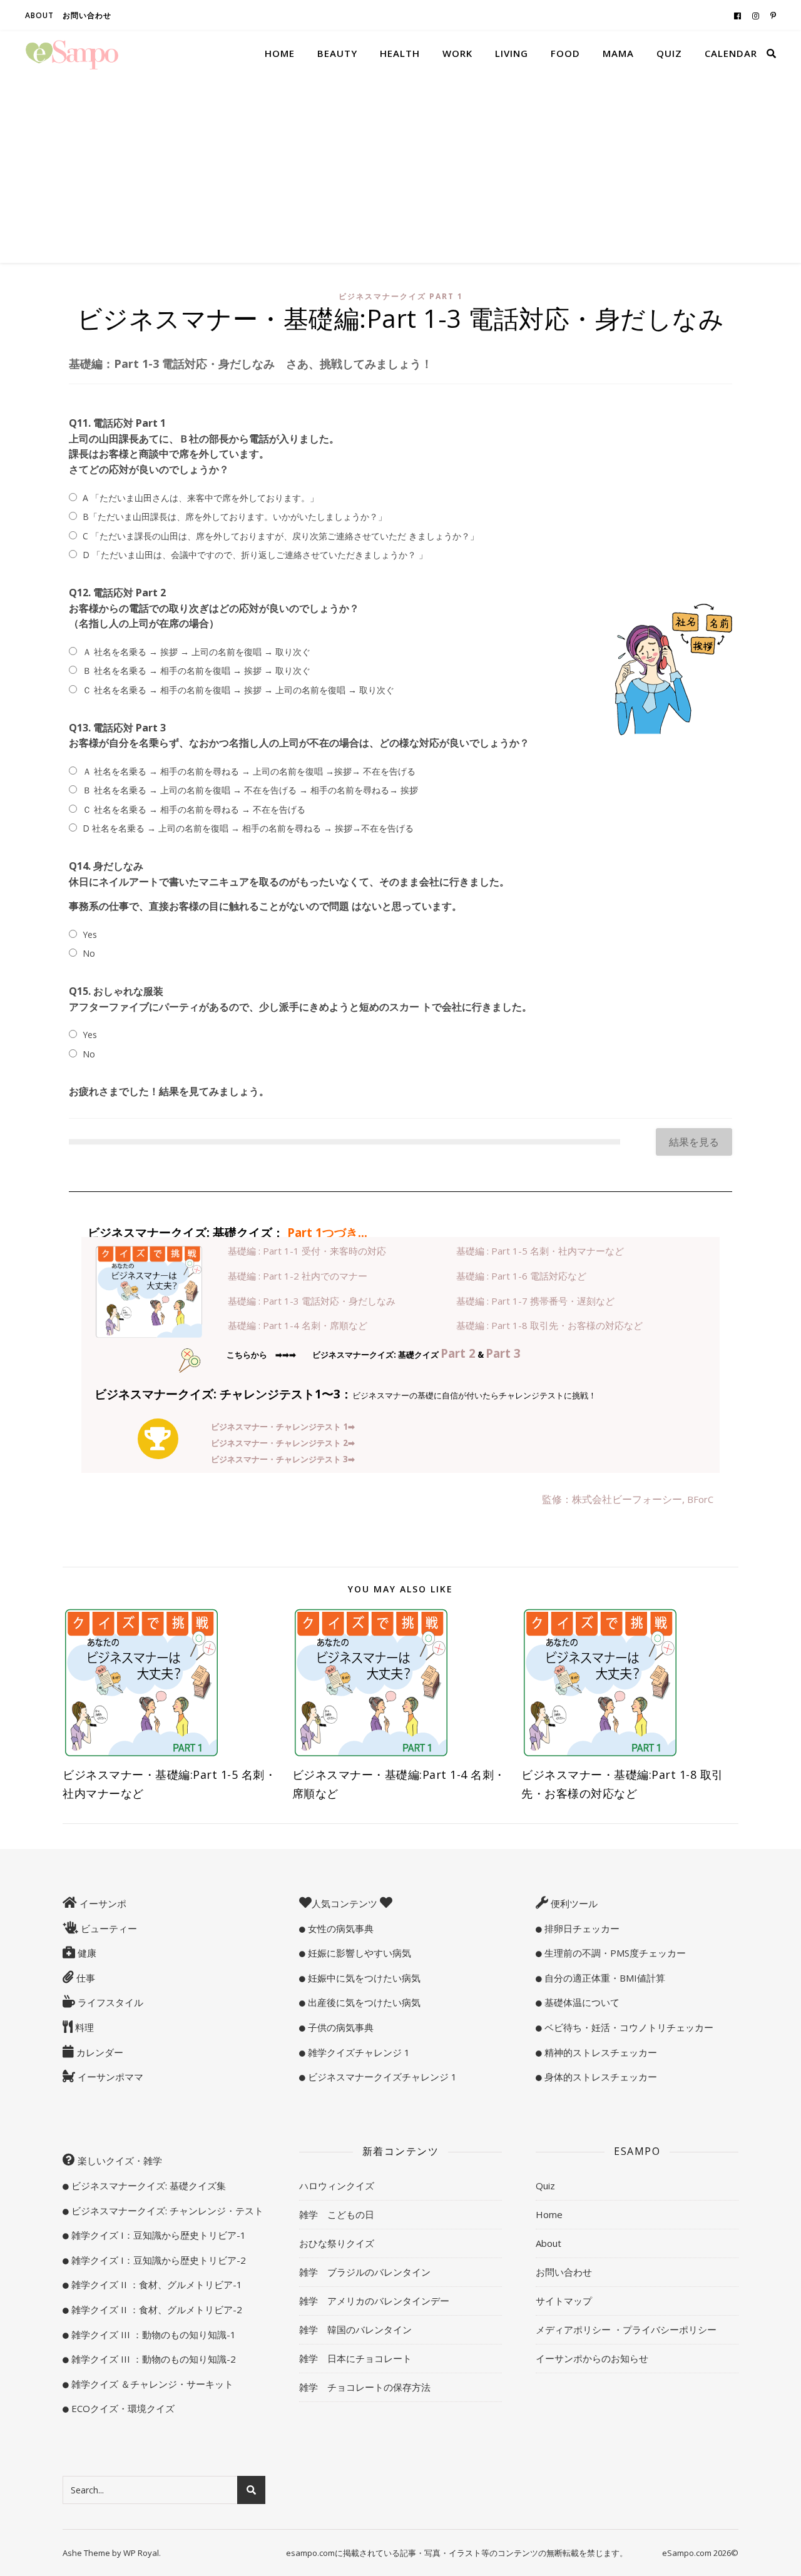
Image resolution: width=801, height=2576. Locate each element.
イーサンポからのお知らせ (592, 2358)
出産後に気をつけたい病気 (363, 2002)
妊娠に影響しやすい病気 (358, 1953)
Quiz (669, 53)
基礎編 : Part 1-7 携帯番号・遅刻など (535, 1301)
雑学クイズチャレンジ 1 (358, 2052)
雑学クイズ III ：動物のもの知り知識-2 (152, 2359)
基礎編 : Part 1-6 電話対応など (521, 1276)
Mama (618, 53)
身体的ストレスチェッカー (599, 2077)
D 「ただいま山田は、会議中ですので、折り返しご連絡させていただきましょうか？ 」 (255, 555)
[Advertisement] (400, 169)
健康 (86, 1953)
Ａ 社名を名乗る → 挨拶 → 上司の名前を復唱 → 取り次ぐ (196, 652)
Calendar (731, 53)
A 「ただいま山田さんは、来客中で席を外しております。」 (201, 498)
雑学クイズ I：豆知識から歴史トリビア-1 (157, 2235)
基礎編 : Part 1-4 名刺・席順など (298, 1325)
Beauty (337, 53)
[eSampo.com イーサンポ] (72, 53)
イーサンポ (102, 1903)
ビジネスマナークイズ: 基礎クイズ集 (147, 2186)
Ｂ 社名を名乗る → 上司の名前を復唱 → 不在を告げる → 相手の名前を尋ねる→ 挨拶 (250, 790)
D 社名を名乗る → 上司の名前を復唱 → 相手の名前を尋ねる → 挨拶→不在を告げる (248, 828)
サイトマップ (564, 2301)
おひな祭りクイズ (337, 2243)
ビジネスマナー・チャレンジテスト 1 (283, 1427)
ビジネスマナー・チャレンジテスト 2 (283, 1443)
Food (565, 53)
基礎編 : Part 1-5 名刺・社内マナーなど (540, 1251)
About (39, 15)
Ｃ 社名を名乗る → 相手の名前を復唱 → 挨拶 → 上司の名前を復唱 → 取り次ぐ (238, 690)
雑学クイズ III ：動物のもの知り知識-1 (152, 2334)
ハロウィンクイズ (337, 2186)
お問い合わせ (87, 15)
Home (280, 53)
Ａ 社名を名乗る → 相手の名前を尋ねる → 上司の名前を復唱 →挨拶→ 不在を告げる (249, 771)
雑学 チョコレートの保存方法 (365, 2387)
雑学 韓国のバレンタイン (355, 2329)
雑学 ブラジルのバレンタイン (365, 2272)
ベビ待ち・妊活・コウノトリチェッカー (628, 2027)
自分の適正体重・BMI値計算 (604, 1978)
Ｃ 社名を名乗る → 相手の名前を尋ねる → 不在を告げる (194, 809)
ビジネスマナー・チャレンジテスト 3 (283, 1459)
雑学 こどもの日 (337, 2214)
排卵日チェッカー (581, 1928)
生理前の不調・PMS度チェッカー (614, 1953)
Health (400, 53)
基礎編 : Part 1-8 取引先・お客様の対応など (549, 1325)
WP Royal (141, 2553)
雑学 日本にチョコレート (355, 2358)
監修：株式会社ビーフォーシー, (615, 1499)
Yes (90, 934)
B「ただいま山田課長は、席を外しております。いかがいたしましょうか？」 (235, 517)
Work (457, 53)
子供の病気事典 (339, 2027)
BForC (700, 1499)
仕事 (84, 1978)
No (89, 953)
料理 (83, 2027)
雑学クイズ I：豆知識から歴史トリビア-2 (157, 2260)
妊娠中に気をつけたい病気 (363, 1978)
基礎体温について (581, 2002)
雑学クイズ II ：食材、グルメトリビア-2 (156, 2309)
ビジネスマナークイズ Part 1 (401, 296)
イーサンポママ (109, 2077)
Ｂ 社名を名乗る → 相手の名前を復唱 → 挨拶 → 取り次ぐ (196, 670)
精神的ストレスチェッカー (599, 2052)
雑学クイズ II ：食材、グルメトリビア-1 (156, 2284)
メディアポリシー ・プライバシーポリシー (626, 2329)
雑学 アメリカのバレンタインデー (374, 2301)
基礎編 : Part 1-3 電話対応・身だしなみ (312, 1301)
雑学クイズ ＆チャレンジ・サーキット (151, 2384)
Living (512, 53)
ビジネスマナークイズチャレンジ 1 (381, 2077)
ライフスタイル (109, 2002)
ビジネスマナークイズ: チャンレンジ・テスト (166, 2211)
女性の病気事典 (339, 1928)
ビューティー (108, 1928)
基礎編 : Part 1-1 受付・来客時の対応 (307, 1251)
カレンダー (99, 2052)
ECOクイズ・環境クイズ (122, 2408)
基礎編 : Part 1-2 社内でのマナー (298, 1276)
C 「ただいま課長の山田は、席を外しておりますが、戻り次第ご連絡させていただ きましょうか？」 (281, 536)
